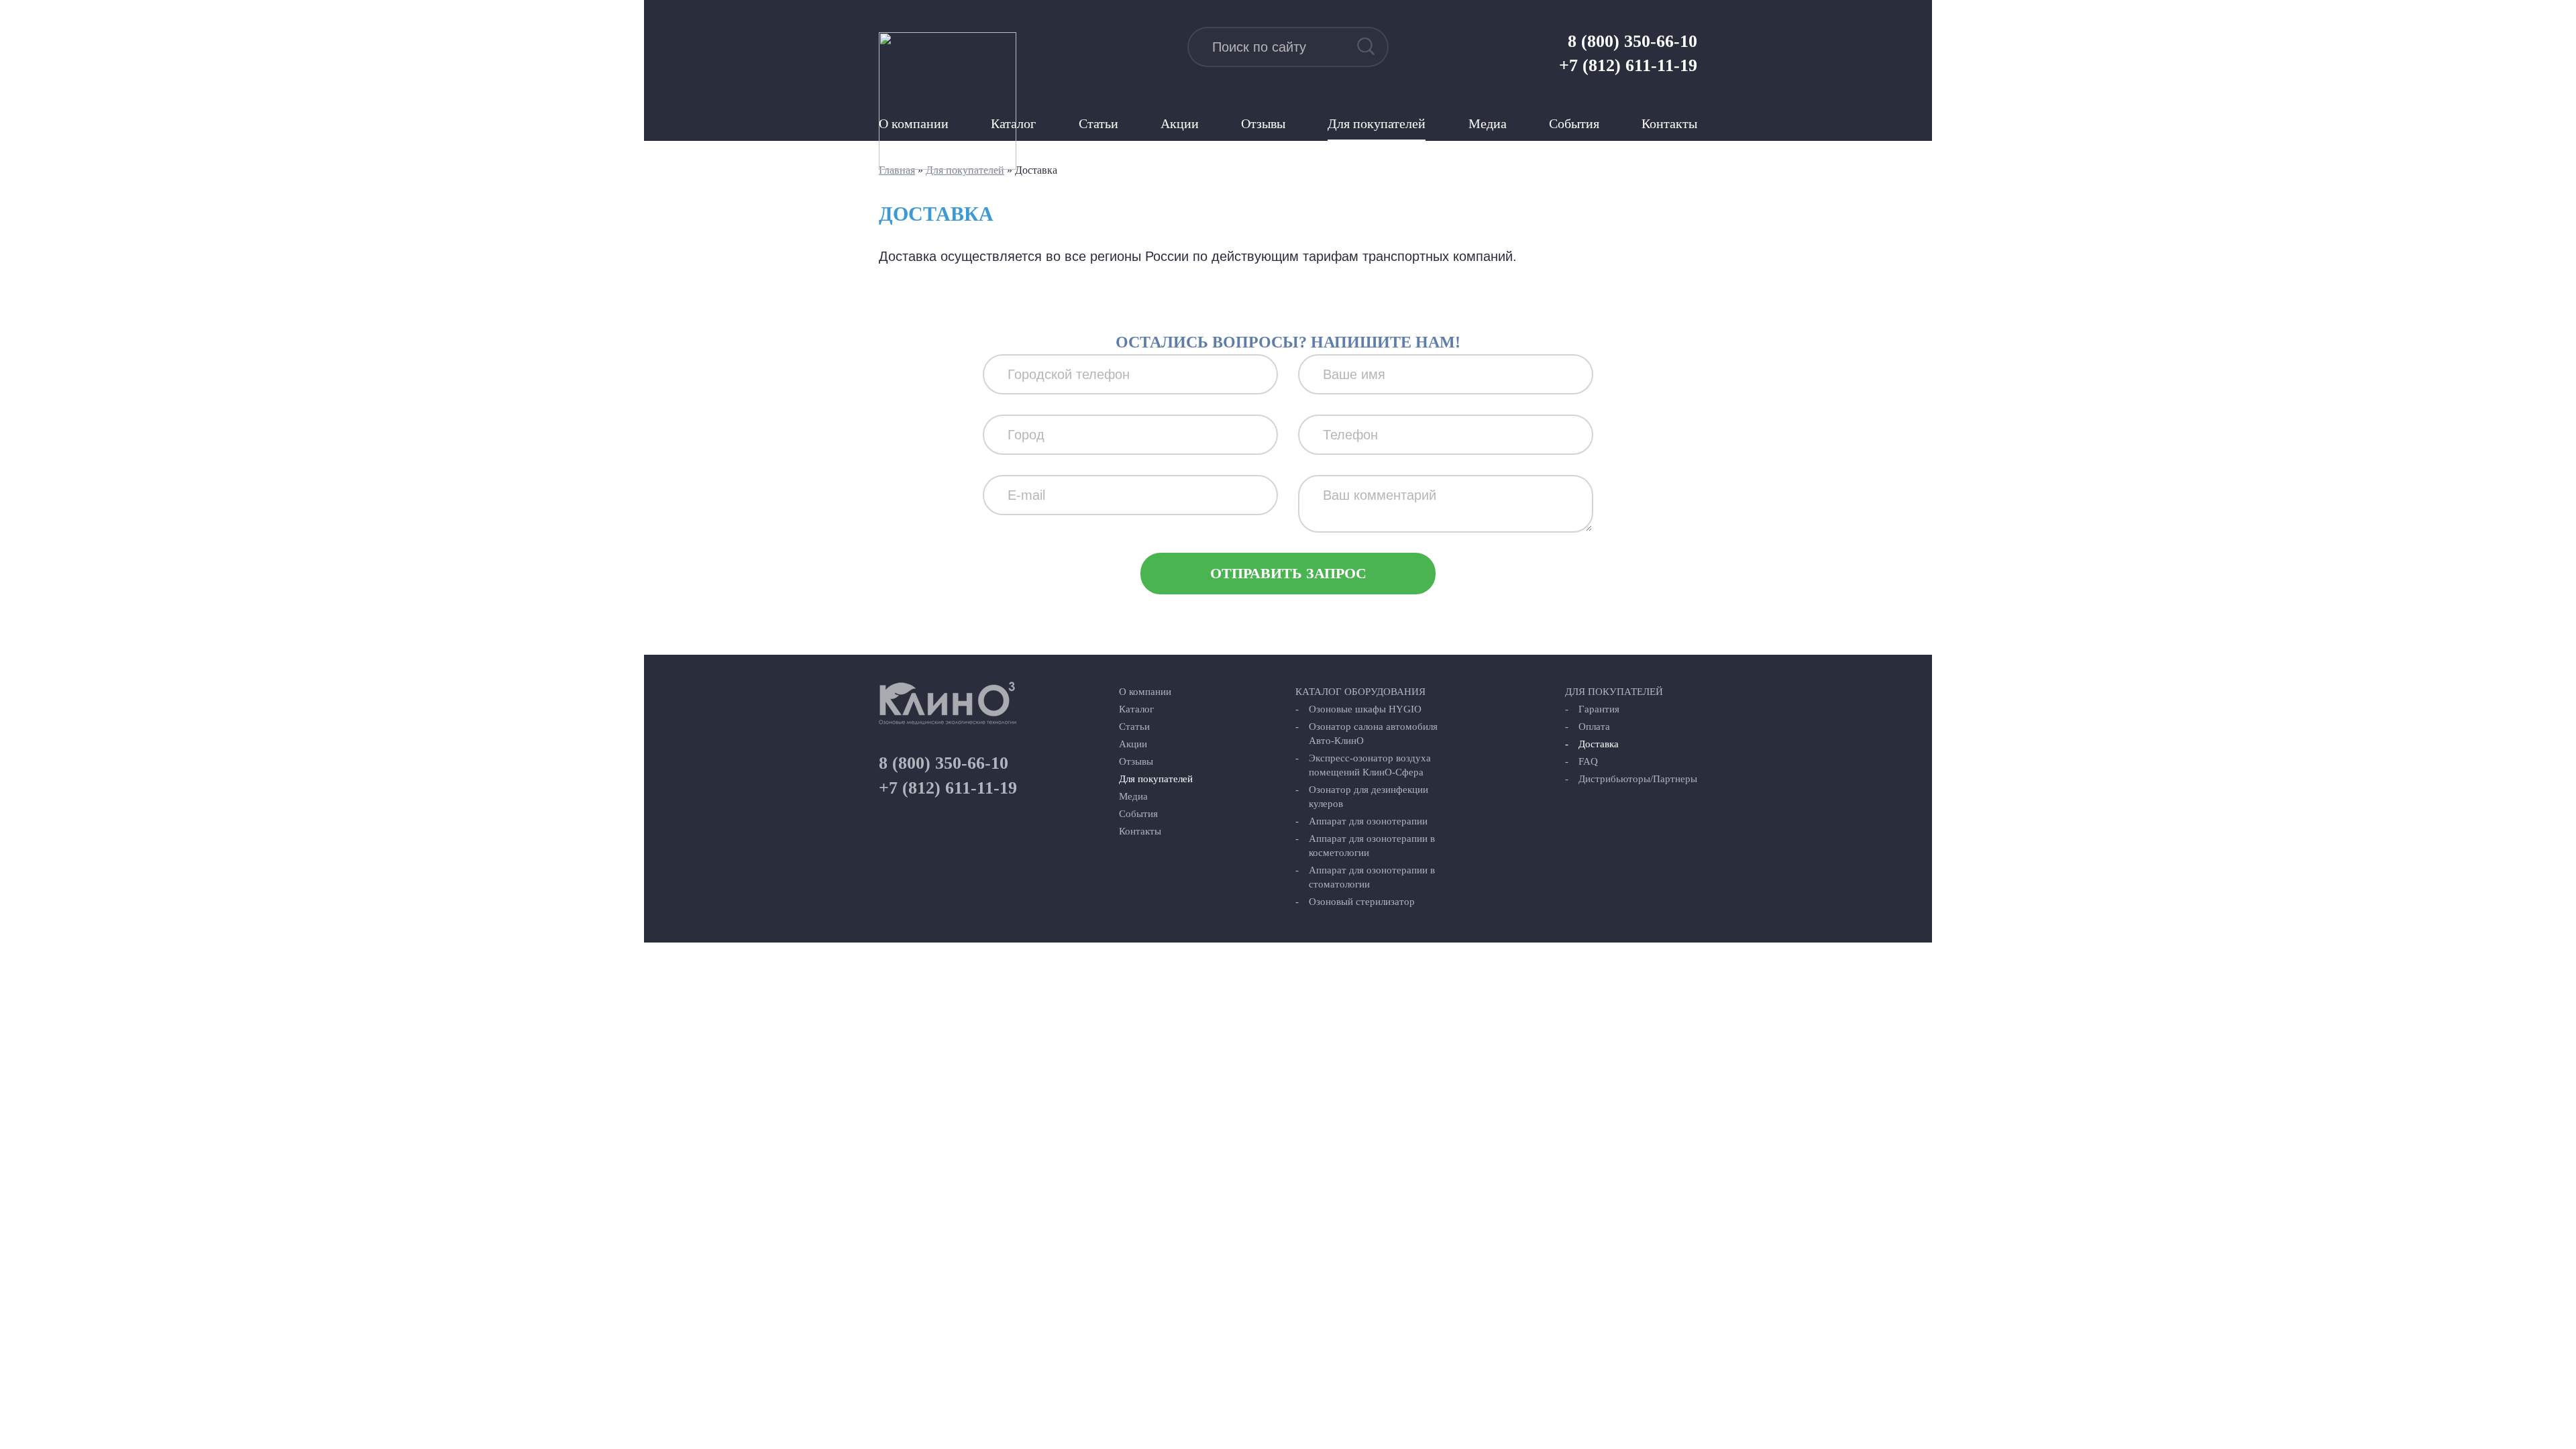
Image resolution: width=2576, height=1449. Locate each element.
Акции (1180, 123)
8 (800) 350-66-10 (1632, 41)
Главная (897, 170)
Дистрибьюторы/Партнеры (1638, 779)
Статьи (1098, 123)
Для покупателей (1377, 123)
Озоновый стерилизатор (1362, 902)
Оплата (1594, 727)
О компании (1145, 692)
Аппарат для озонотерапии (1368, 821)
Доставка (1599, 744)
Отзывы (1263, 123)
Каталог (1136, 709)
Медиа (1488, 123)
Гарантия (1599, 709)
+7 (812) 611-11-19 (1628, 65)
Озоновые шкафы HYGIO (1365, 709)
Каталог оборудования (1360, 692)
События (1574, 123)
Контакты (1669, 123)
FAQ (1588, 761)
